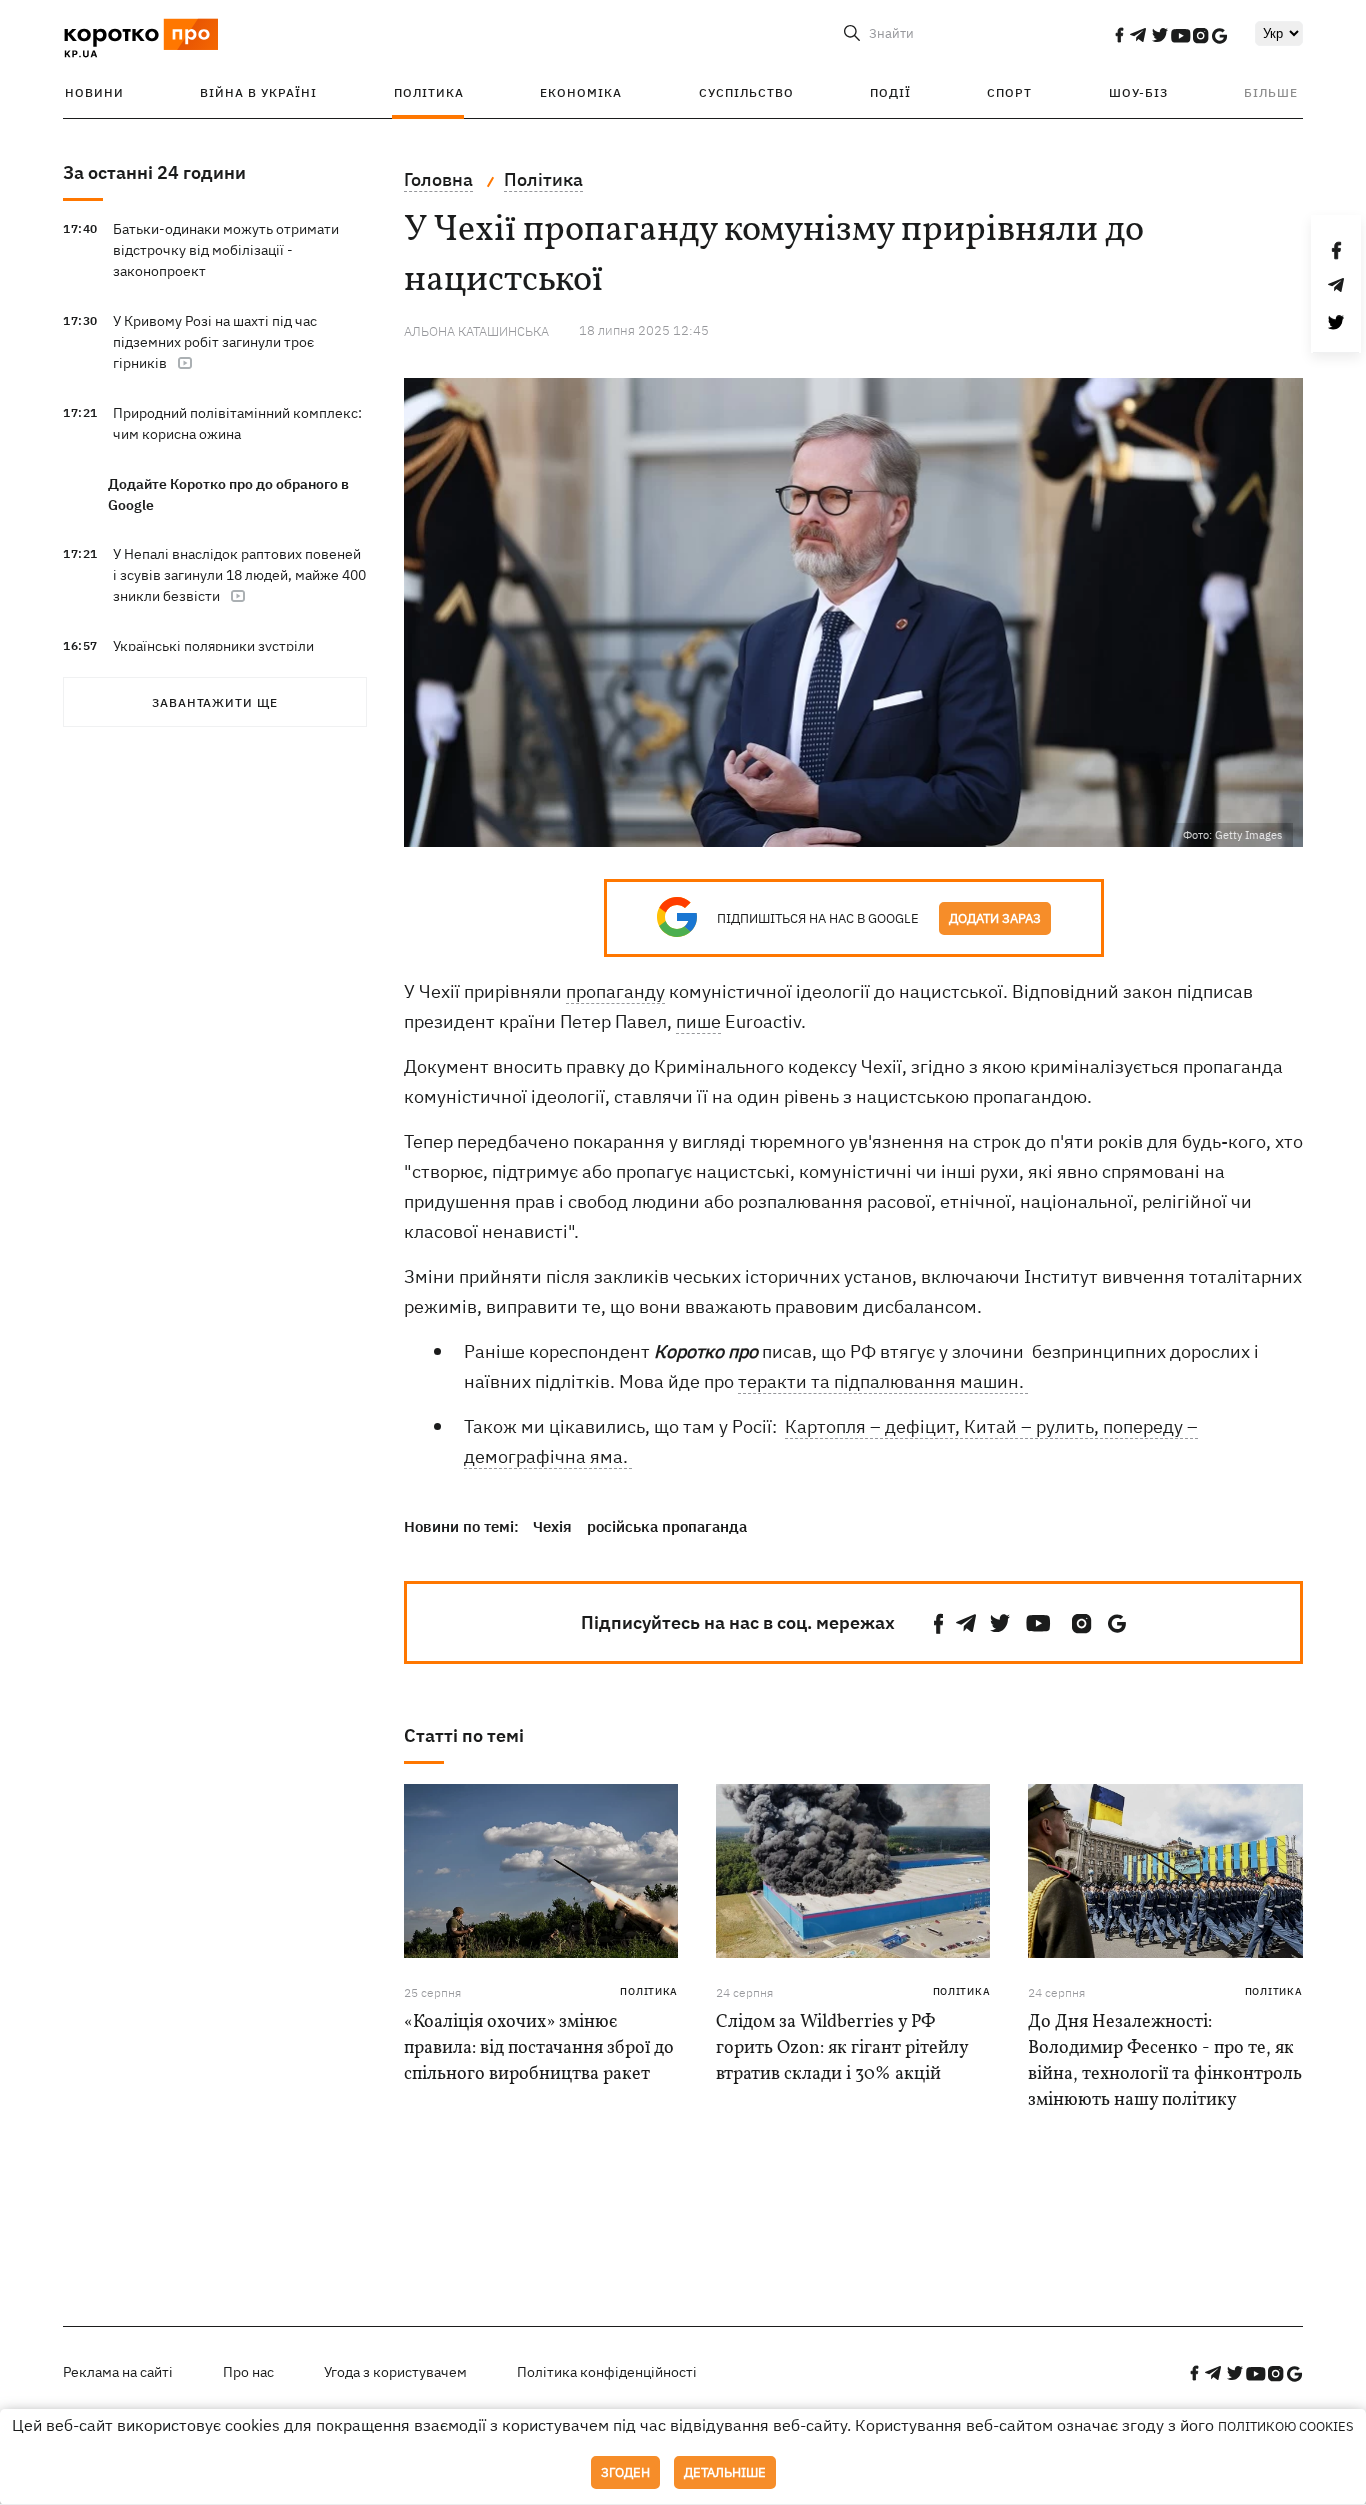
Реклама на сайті (118, 2372)
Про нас (248, 2372)
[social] (1119, 35)
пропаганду (615, 991)
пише (698, 1021)
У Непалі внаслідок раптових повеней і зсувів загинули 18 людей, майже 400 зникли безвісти (239, 575)
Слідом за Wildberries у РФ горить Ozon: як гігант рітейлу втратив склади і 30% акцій (842, 2048)
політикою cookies (1286, 2426)
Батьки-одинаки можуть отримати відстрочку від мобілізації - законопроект (226, 250)
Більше (1271, 92)
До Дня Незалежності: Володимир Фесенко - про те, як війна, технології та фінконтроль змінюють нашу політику (1165, 2061)
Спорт (1009, 92)
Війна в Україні (258, 92)
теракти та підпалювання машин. (883, 1381)
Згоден (625, 2472)
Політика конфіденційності (607, 2372)
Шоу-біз (1138, 92)
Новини (94, 92)
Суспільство (746, 92)
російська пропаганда (667, 1526)
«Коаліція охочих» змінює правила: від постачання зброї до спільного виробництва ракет (539, 2048)
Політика (429, 92)
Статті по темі (464, 1735)
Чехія (552, 1526)
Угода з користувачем (395, 2372)
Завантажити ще (215, 702)
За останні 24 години (154, 172)
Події (890, 92)
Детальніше (725, 2472)
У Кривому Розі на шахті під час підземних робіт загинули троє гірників (215, 342)
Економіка (581, 92)
